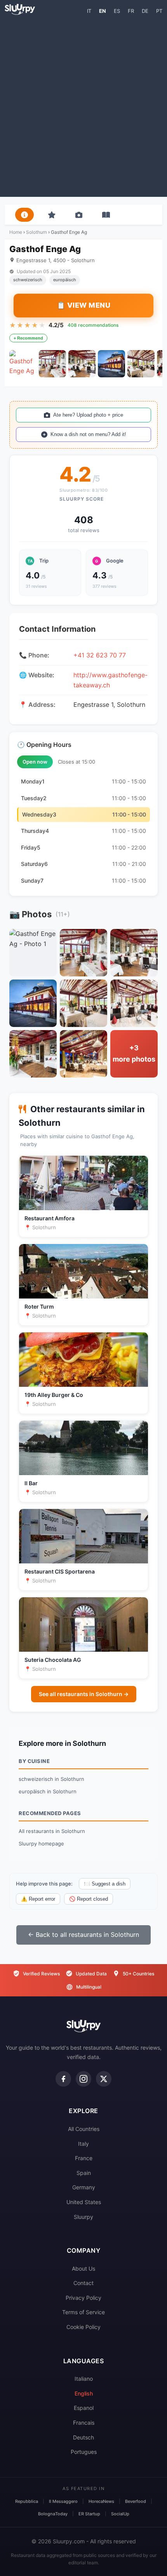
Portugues (84, 2452)
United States (84, 2202)
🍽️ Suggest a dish (105, 1884)
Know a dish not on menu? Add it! (88, 434)
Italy (83, 2144)
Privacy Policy (83, 2298)
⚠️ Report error (38, 1899)
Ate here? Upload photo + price (88, 415)
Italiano (84, 2379)
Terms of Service (83, 2312)
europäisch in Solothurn (48, 1791)
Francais (84, 2423)
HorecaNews (101, 2501)
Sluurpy (83, 2217)
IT (89, 11)
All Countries (84, 2129)
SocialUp (120, 2514)
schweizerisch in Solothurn (51, 1779)
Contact (83, 2283)
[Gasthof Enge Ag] (23, 364)
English (84, 2393)
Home (16, 232)
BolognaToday (53, 2514)
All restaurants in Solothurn (52, 1831)
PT (159, 11)
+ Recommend (28, 338)
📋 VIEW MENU (84, 305)
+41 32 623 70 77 (100, 655)
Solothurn (37, 232)
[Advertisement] (83, 105)
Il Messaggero (63, 2501)
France (84, 2158)
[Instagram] (83, 2079)
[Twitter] (104, 2079)
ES (117, 11)
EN (103, 11)
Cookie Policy (83, 2327)
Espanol (84, 2408)
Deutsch (83, 2437)
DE (145, 11)
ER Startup (89, 2514)
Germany (84, 2187)
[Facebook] (63, 2079)
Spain (84, 2173)
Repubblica (27, 2501)
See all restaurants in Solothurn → (84, 1694)
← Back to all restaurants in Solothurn (83, 1935)
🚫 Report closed (89, 1899)
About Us (83, 2268)
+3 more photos (134, 1053)
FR (131, 11)
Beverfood (136, 2501)
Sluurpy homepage (41, 1844)
